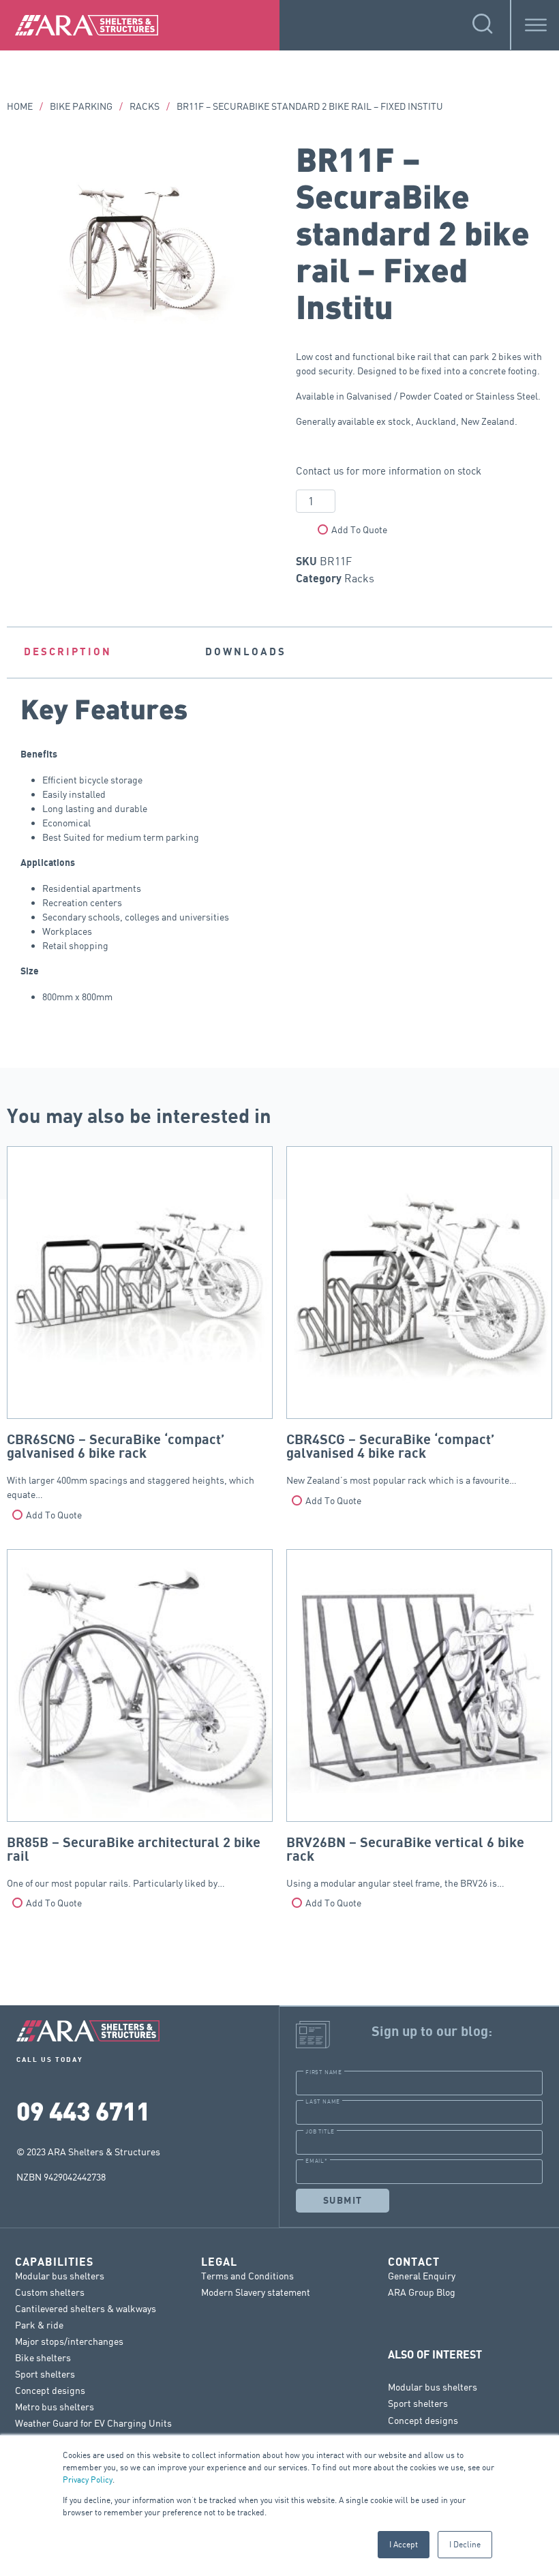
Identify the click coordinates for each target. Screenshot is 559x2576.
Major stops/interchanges (69, 2341)
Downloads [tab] (246, 652)
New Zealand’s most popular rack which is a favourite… (402, 1459)
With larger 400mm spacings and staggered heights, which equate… (131, 1466)
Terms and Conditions (247, 2276)
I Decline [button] (465, 2544)
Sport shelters (45, 2374)
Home (20, 106)
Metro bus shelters (55, 2407)
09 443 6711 (83, 2110)
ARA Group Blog (422, 2292)
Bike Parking (81, 106)
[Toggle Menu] (536, 25)
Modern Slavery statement (256, 2292)
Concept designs (50, 2390)
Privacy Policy (88, 2480)
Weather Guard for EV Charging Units (93, 2423)
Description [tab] (68, 652)
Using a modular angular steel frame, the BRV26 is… (405, 1862)
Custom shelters (50, 2292)
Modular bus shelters (60, 2276)
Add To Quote (359, 529)
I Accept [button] (404, 2544)
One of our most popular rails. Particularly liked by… (134, 1862)
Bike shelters (43, 2357)
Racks (145, 106)
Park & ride (39, 2325)
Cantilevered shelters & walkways (86, 2308)
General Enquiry (422, 2276)
